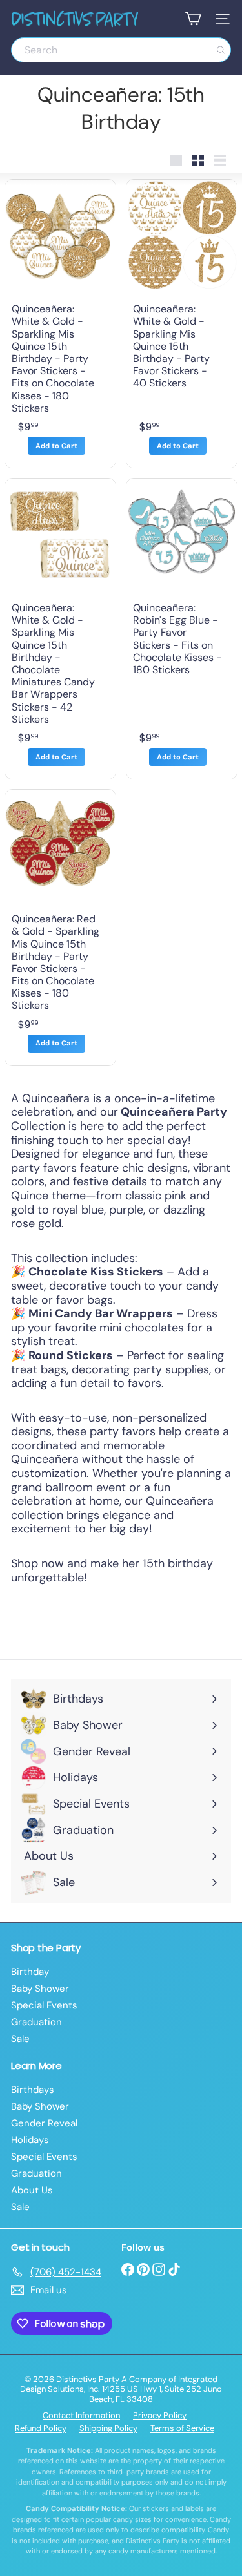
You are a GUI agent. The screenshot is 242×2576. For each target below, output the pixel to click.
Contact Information (81, 2415)
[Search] (221, 50)
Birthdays (33, 2090)
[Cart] (193, 19)
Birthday (30, 1972)
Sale (20, 2039)
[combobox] (121, 50)
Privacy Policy (160, 2415)
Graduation (36, 2022)
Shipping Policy (108, 2428)
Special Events (44, 2005)
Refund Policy (41, 2428)
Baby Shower (40, 1989)
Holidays (30, 2140)
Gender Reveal (44, 2123)
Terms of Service (182, 2428)
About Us (32, 2190)
